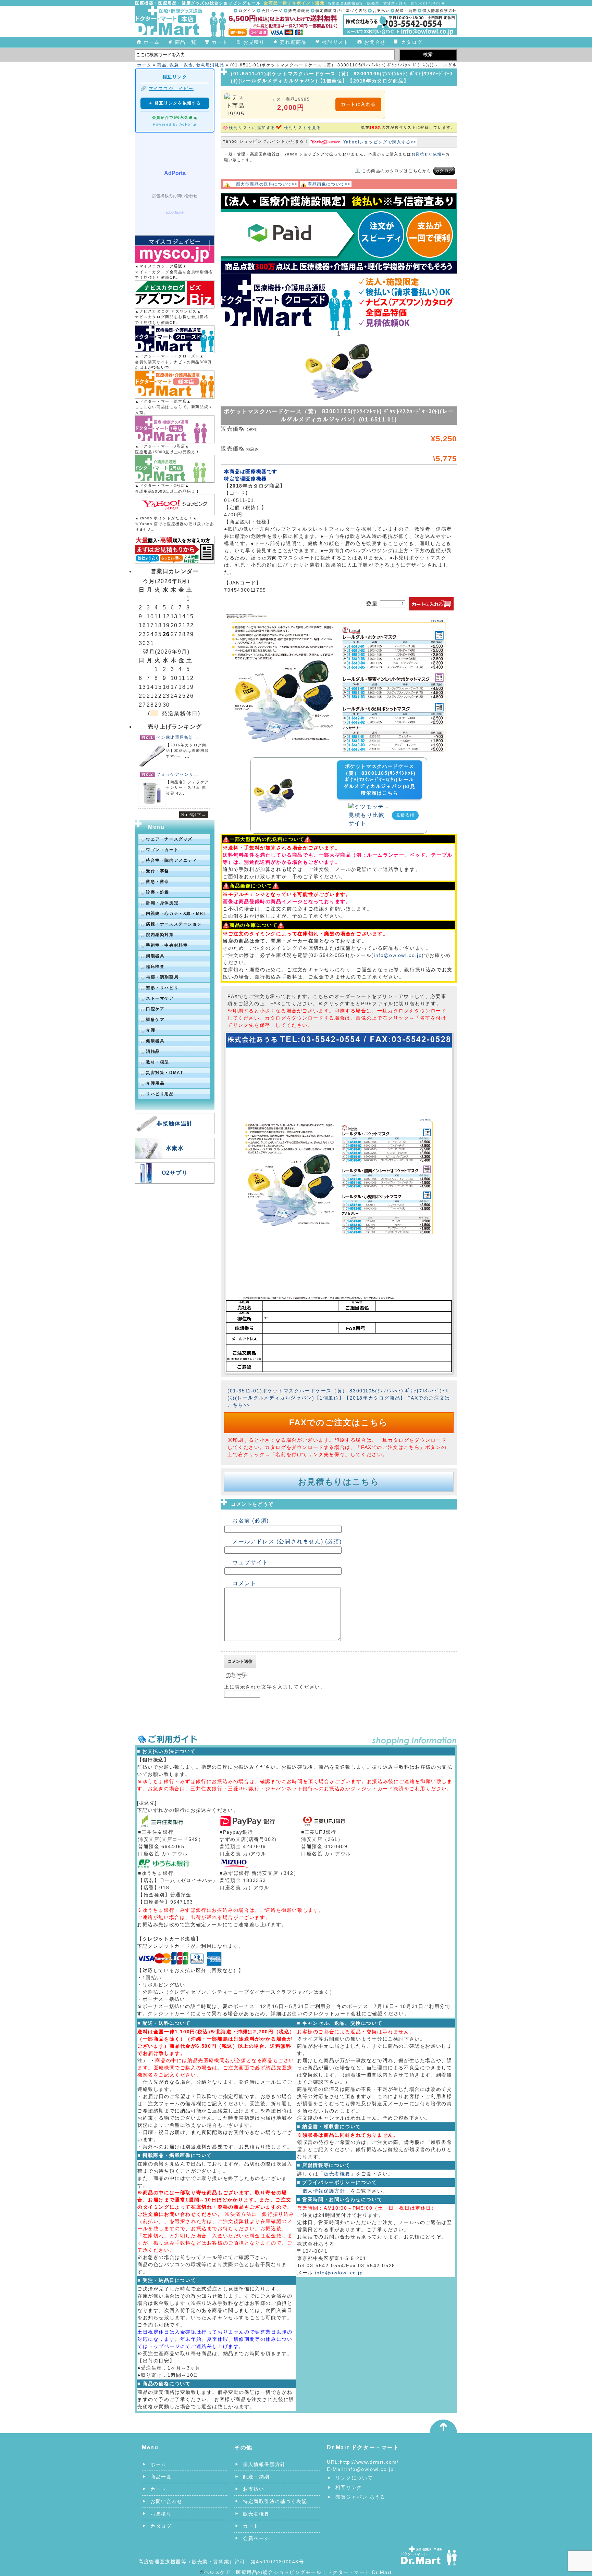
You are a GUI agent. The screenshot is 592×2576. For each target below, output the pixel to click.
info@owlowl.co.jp (398, 955)
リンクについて (354, 2478)
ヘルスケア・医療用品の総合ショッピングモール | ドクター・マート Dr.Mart (298, 2572)
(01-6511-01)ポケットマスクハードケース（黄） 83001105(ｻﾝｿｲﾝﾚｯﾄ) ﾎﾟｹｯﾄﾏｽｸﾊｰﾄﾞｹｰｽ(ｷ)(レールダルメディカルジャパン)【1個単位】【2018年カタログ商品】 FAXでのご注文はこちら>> (339, 1398)
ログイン (247, 11)
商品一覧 (186, 42)
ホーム (152, 42)
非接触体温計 (175, 1123)
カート (220, 42)
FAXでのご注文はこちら (339, 1422)
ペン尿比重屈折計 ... (178, 737)
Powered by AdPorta (175, 124)
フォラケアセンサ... (177, 774)
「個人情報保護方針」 (324, 2191)
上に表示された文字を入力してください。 (275, 1687)
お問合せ (375, 42)
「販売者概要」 (337, 2174)
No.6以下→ (194, 815)
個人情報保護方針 (440, 11)
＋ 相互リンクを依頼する (175, 103)
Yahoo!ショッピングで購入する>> (380, 142)
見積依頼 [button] (405, 815)
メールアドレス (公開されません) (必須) (287, 1542)
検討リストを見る (303, 128)
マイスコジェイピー (171, 89)
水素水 (175, 1148)
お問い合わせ (166, 2501)
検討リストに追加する (252, 128)
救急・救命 (181, 65)
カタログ (412, 42)
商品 (162, 65)
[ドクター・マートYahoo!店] (175, 505)
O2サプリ (175, 1173)
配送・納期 (406, 11)
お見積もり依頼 (427, 154)
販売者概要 (299, 11)
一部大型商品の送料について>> (264, 184)
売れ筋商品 (293, 42)
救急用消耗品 (210, 65)
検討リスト (335, 42)
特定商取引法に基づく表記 (341, 11)
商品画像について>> (329, 184)
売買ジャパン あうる (360, 2497)
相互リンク (349, 2487)
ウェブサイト (250, 1562)
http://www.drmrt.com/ (369, 2462)
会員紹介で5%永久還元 (175, 117)
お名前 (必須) (251, 1521)
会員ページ (272, 11)
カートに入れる (358, 104)
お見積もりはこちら (339, 1482)
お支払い (381, 11)
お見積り (254, 42)
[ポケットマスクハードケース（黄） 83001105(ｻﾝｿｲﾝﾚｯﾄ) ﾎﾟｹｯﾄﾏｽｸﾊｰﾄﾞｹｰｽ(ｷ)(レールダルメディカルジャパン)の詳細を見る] (274, 779)
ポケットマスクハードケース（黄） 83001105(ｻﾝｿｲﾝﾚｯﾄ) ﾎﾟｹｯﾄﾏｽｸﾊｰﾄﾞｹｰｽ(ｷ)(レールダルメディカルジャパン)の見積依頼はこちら (379, 780)
